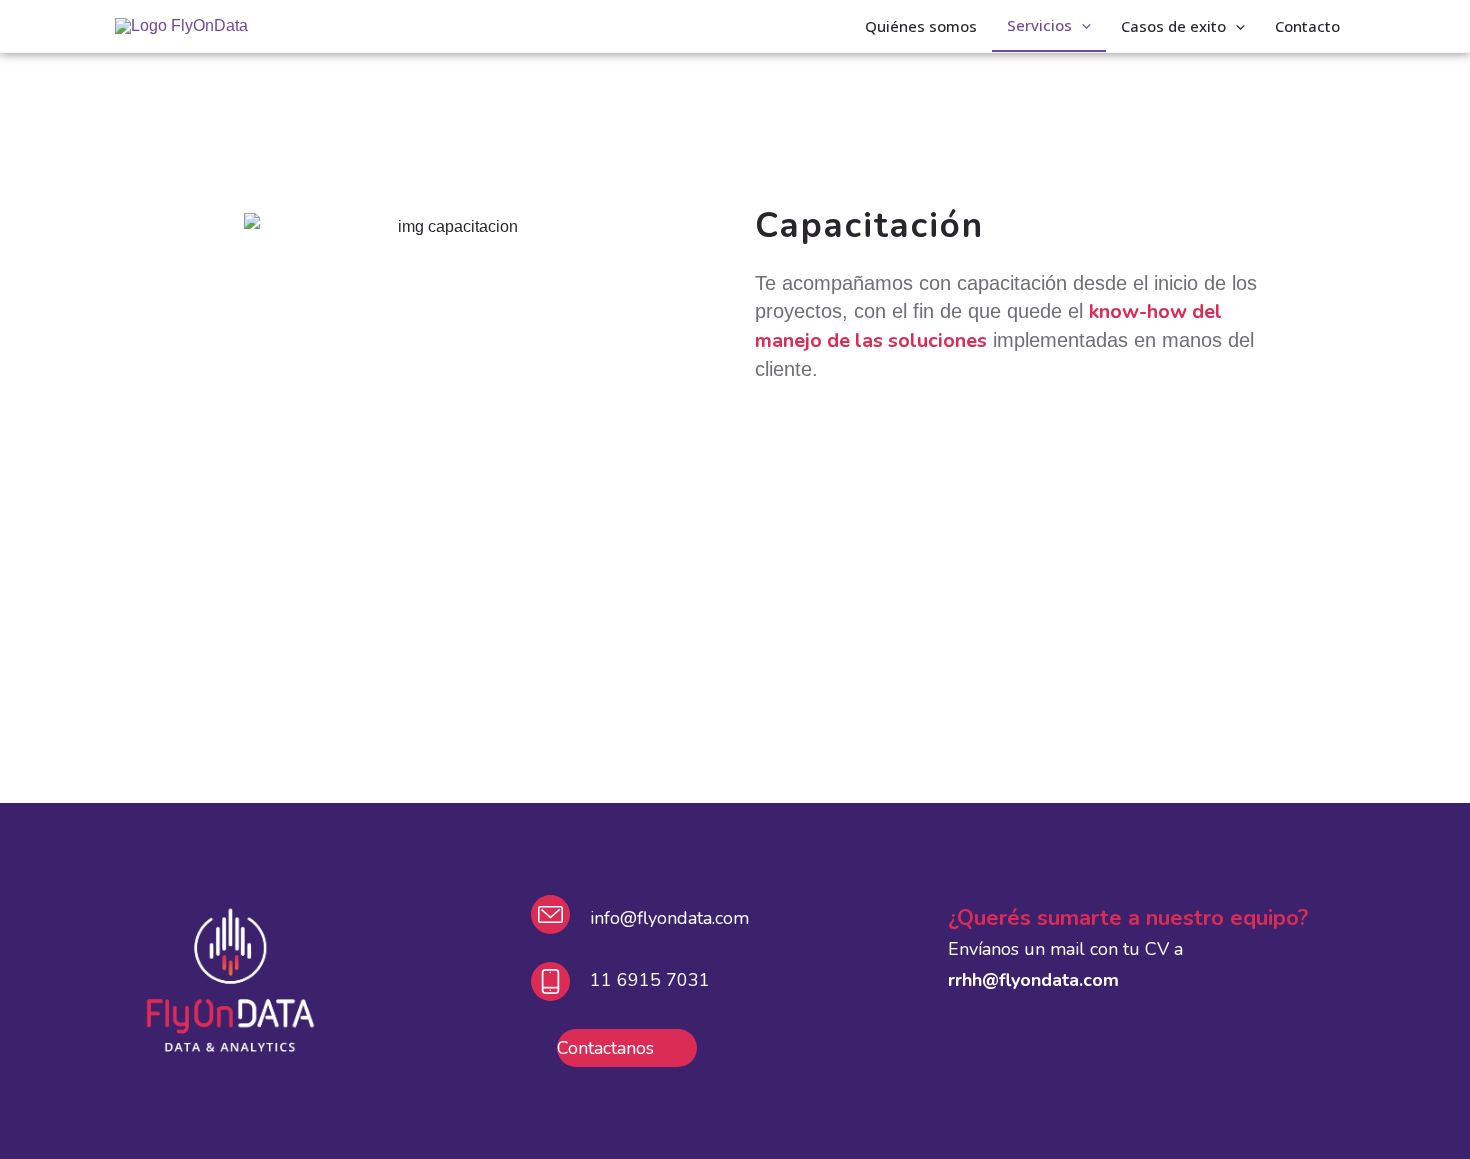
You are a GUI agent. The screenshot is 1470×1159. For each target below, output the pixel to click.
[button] (1081, 25)
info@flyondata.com (669, 918)
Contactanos (605, 1048)
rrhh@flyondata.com (1033, 980)
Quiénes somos (921, 26)
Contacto (1307, 26)
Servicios (1039, 25)
